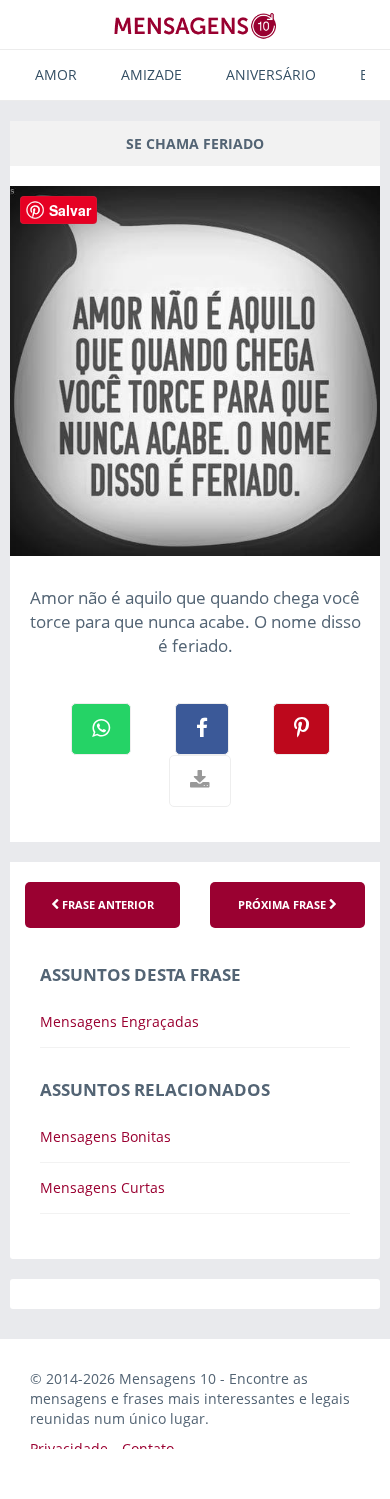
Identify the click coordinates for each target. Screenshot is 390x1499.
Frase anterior (106, 904)
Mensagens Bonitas (105, 1136)
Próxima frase (283, 904)
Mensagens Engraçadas (119, 1021)
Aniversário (271, 74)
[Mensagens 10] (195, 25)
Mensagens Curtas (102, 1187)
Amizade (151, 74)
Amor (56, 74)
